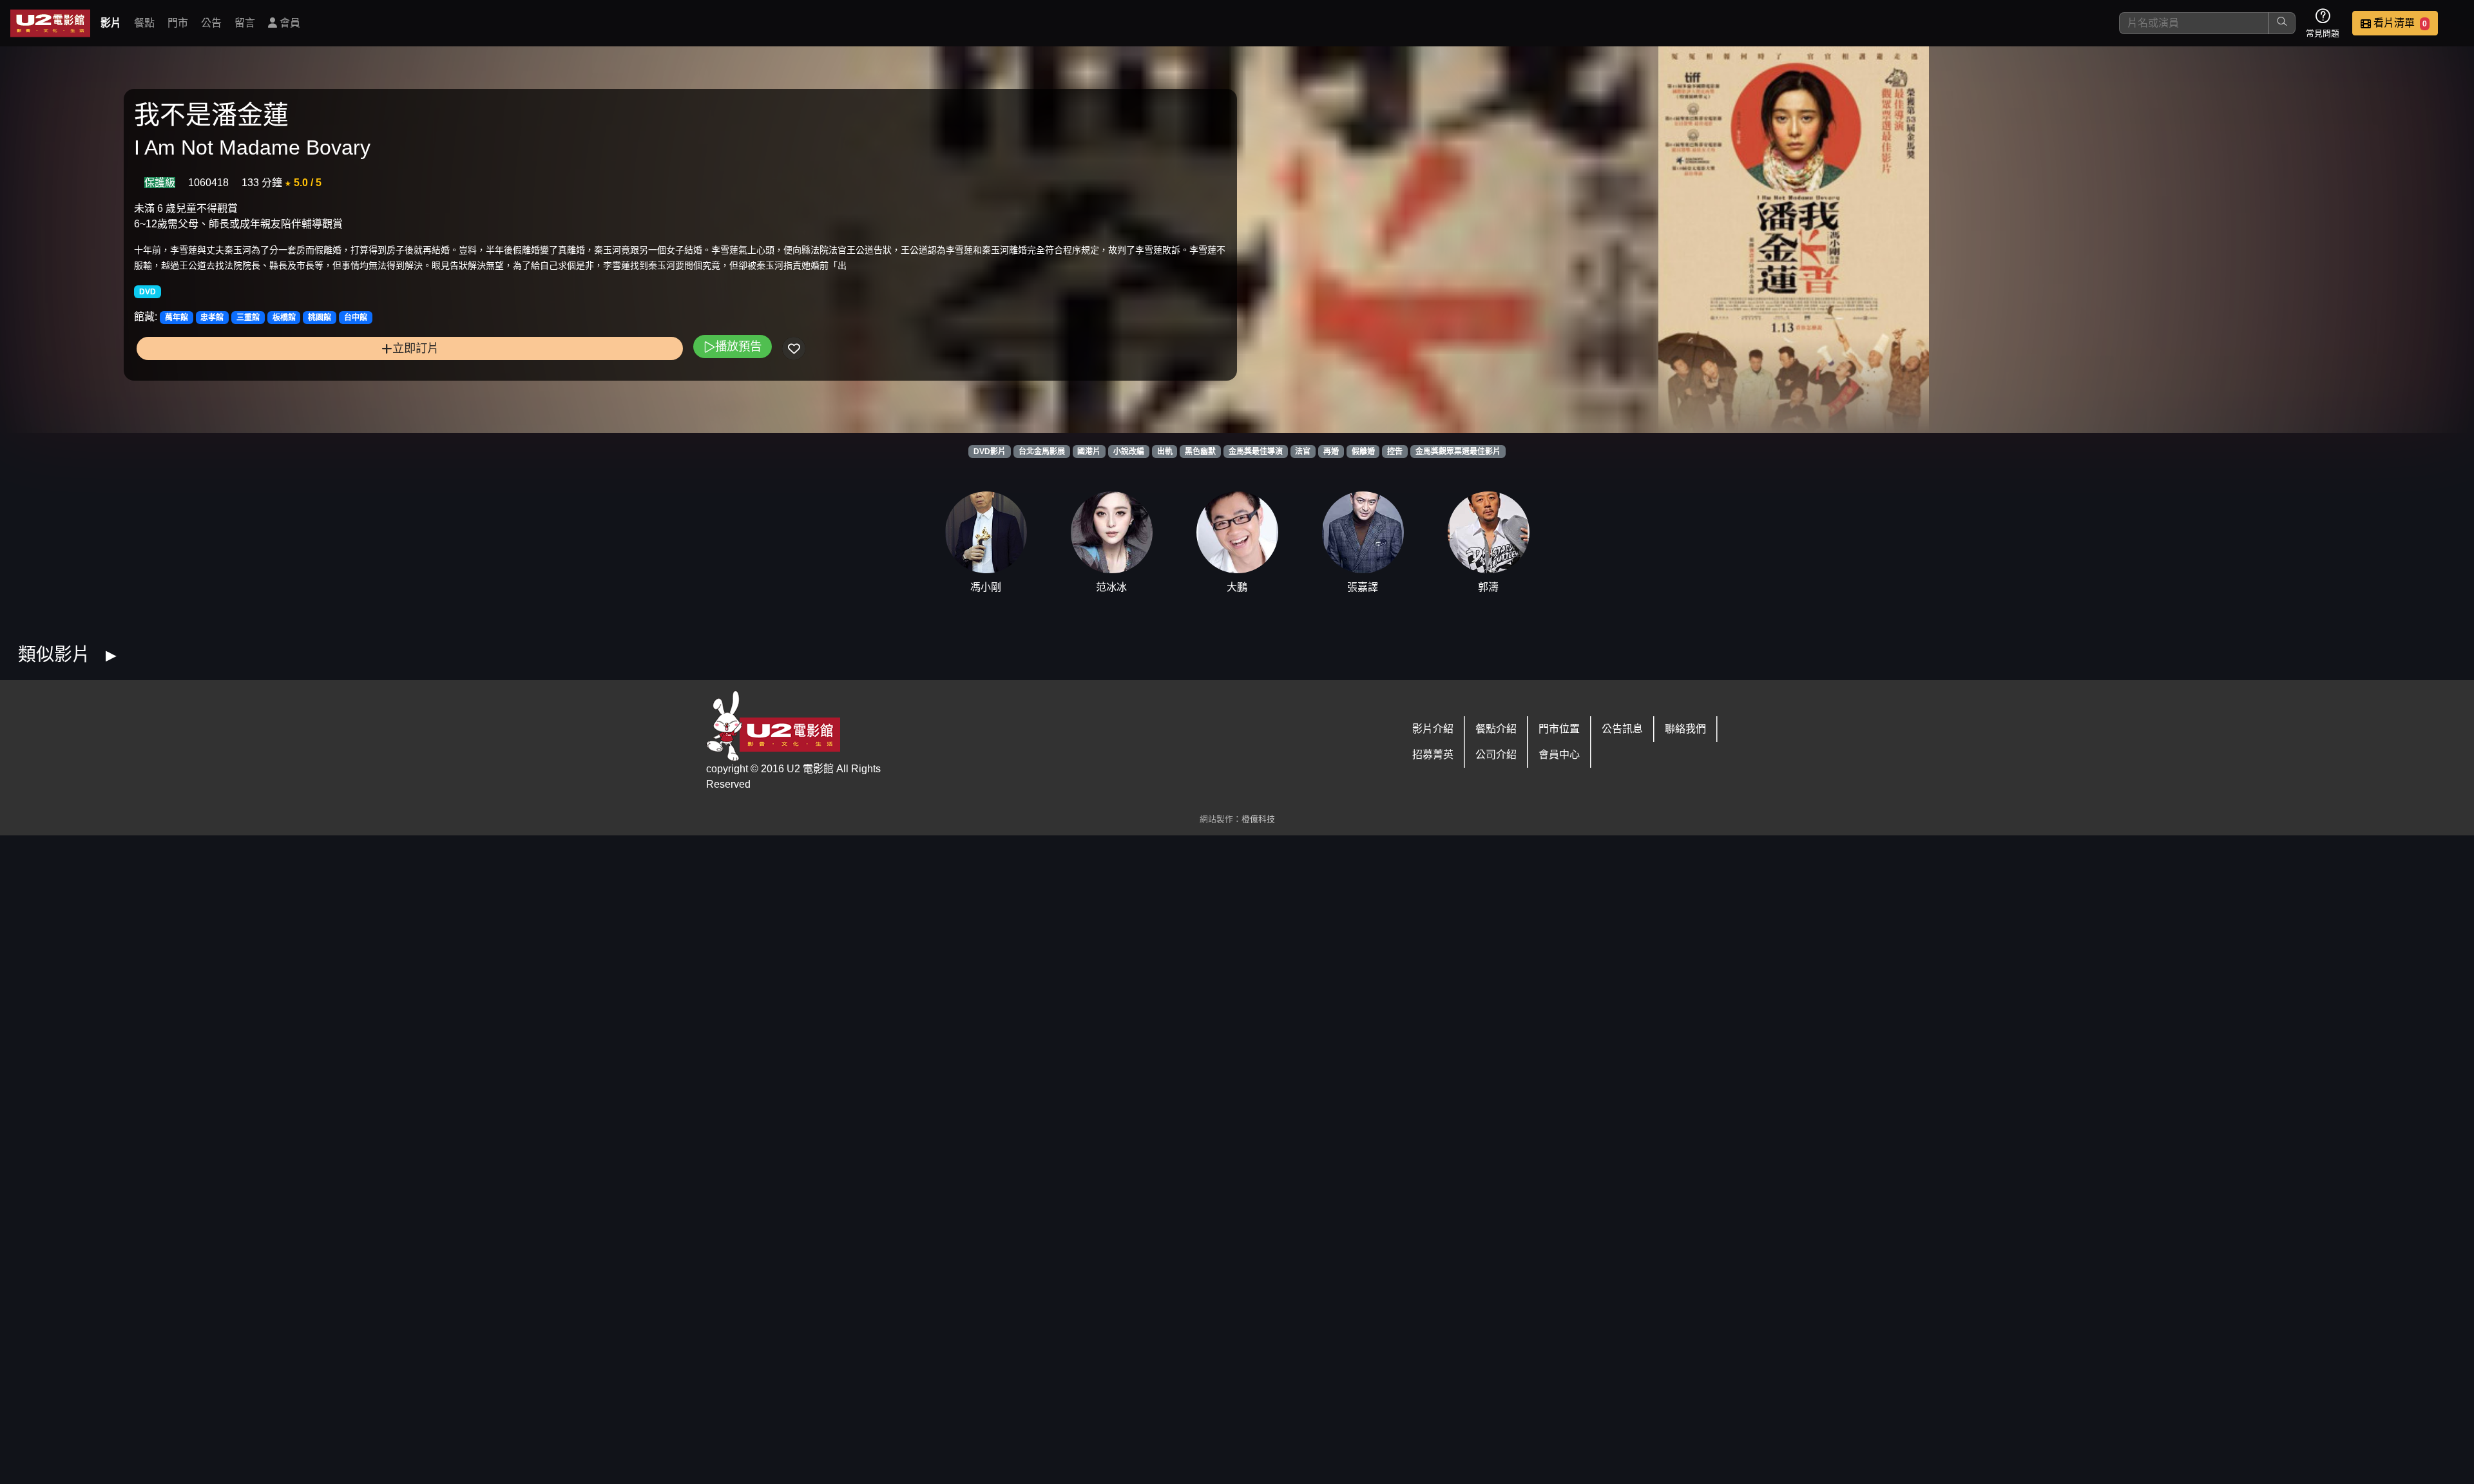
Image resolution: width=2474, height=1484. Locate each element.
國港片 (1089, 452)
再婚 (1331, 452)
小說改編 (1129, 452)
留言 (245, 23)
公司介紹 (1496, 755)
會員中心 (1559, 755)
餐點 (144, 23)
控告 (1395, 452)
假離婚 (1363, 452)
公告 (211, 23)
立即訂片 (416, 348)
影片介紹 (1433, 729)
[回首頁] (50, 23)
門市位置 (1559, 729)
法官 (1303, 452)
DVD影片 (990, 452)
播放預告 (738, 346)
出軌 (1165, 452)
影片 (111, 23)
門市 (178, 23)
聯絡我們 (1685, 729)
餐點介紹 (1496, 729)
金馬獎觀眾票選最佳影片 (1458, 452)
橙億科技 (1258, 819)
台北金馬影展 (1042, 452)
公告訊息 (1622, 729)
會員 (289, 23)
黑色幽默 (1200, 452)
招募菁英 (1433, 755)
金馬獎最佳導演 (1256, 452)
